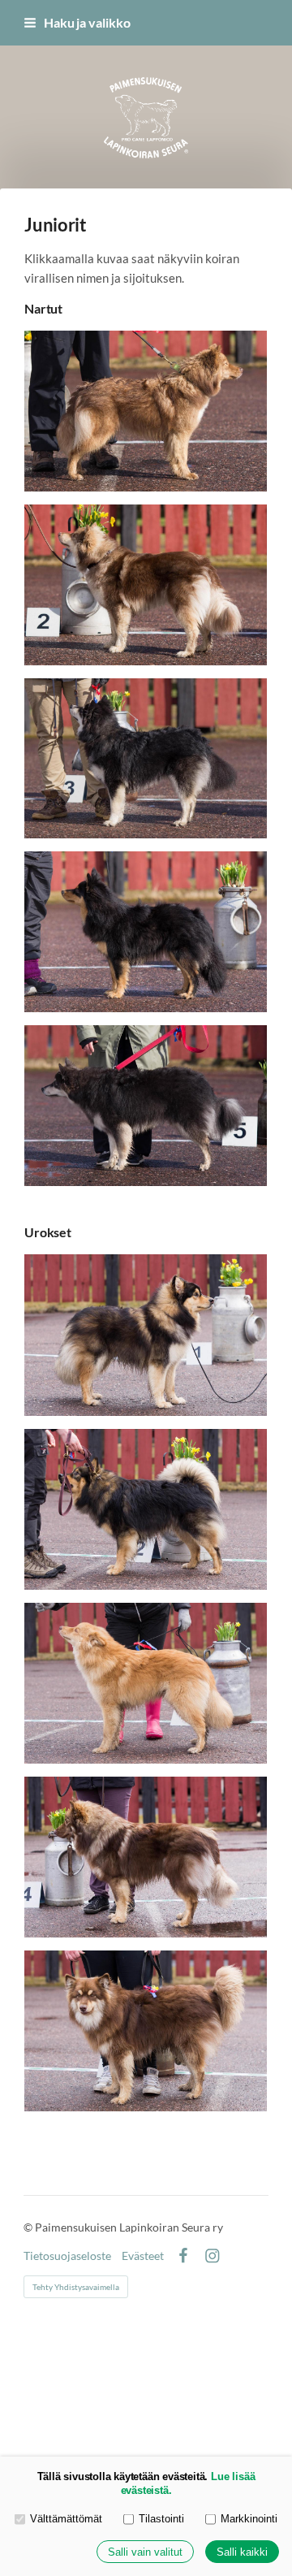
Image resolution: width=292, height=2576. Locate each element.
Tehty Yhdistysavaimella (76, 2287)
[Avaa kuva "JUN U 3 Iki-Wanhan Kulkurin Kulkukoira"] (146, 1683)
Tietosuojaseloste (67, 2256)
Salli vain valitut (145, 2552)
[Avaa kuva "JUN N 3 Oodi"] (146, 758)
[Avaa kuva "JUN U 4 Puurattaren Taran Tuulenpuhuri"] (146, 1857)
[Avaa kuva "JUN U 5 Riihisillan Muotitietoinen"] (146, 2030)
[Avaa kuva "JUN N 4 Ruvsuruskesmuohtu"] (146, 932)
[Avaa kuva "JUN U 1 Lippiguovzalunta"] (146, 1335)
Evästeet (143, 2256)
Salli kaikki (242, 2552)
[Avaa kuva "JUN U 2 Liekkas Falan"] (146, 1509)
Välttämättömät (66, 2519)
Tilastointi (161, 2519)
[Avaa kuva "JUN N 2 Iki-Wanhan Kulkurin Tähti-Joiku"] (146, 585)
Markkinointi (249, 2519)
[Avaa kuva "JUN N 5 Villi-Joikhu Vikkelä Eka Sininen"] (146, 1106)
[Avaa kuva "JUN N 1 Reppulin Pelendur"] (146, 411)
